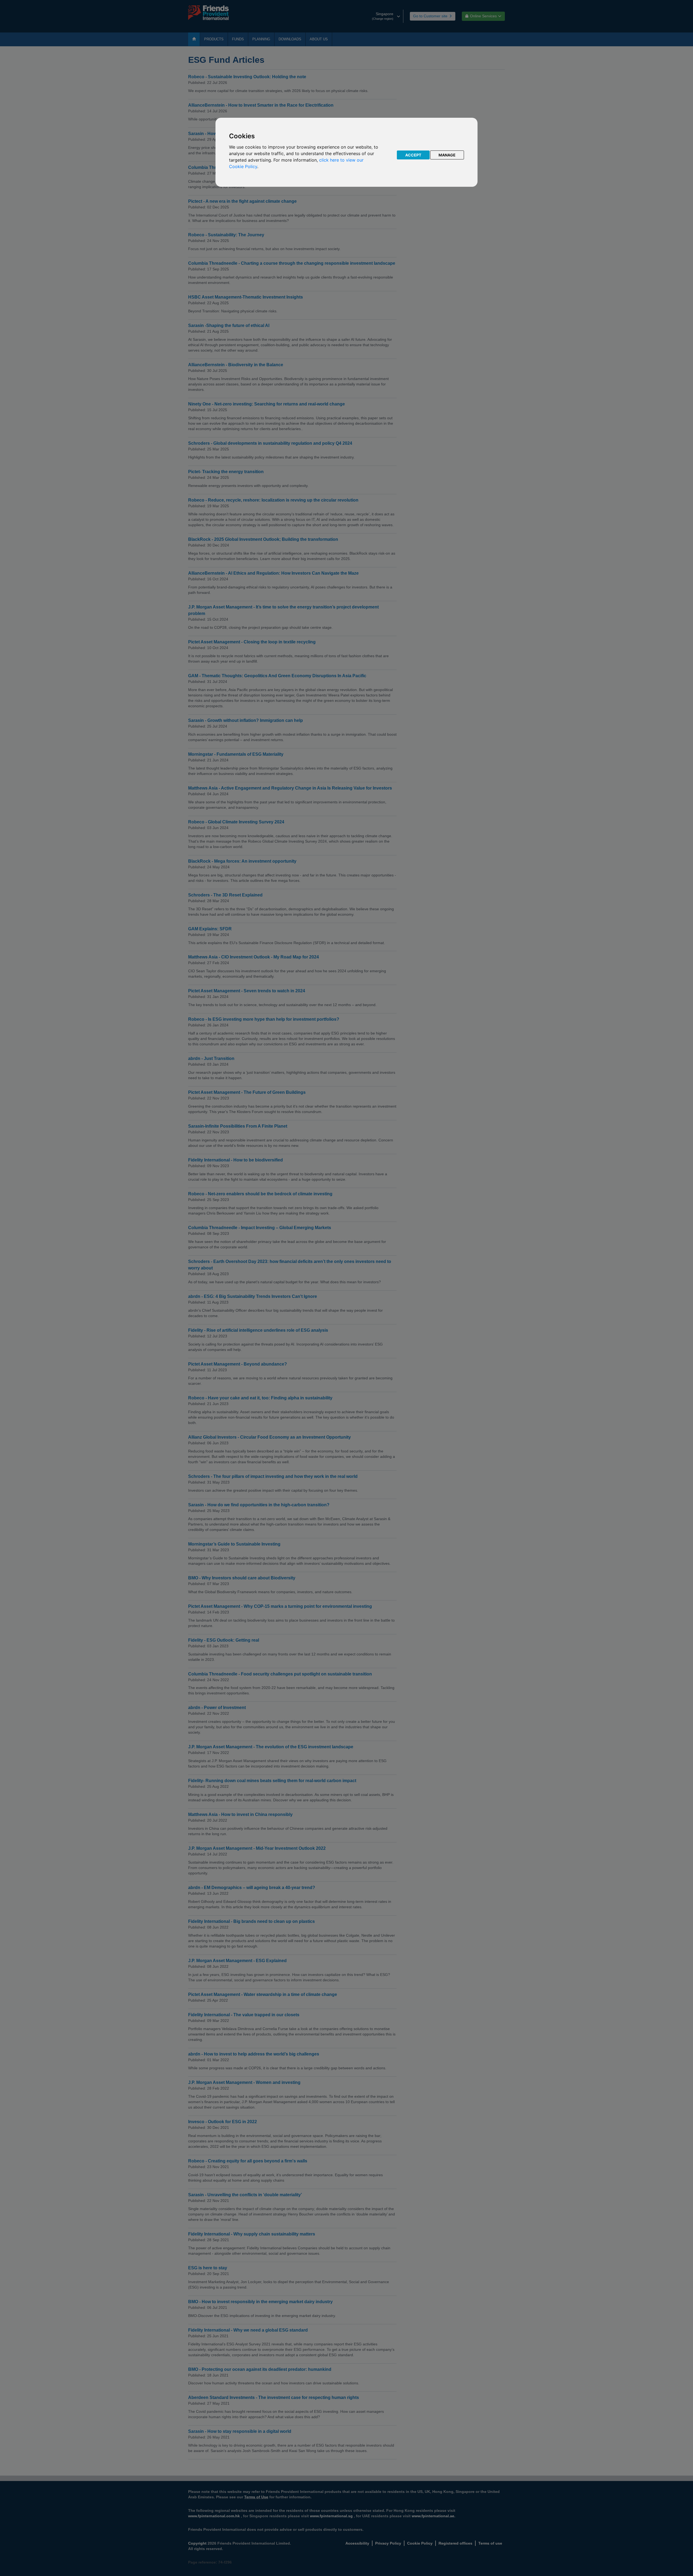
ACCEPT (413, 155)
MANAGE (447, 155)
